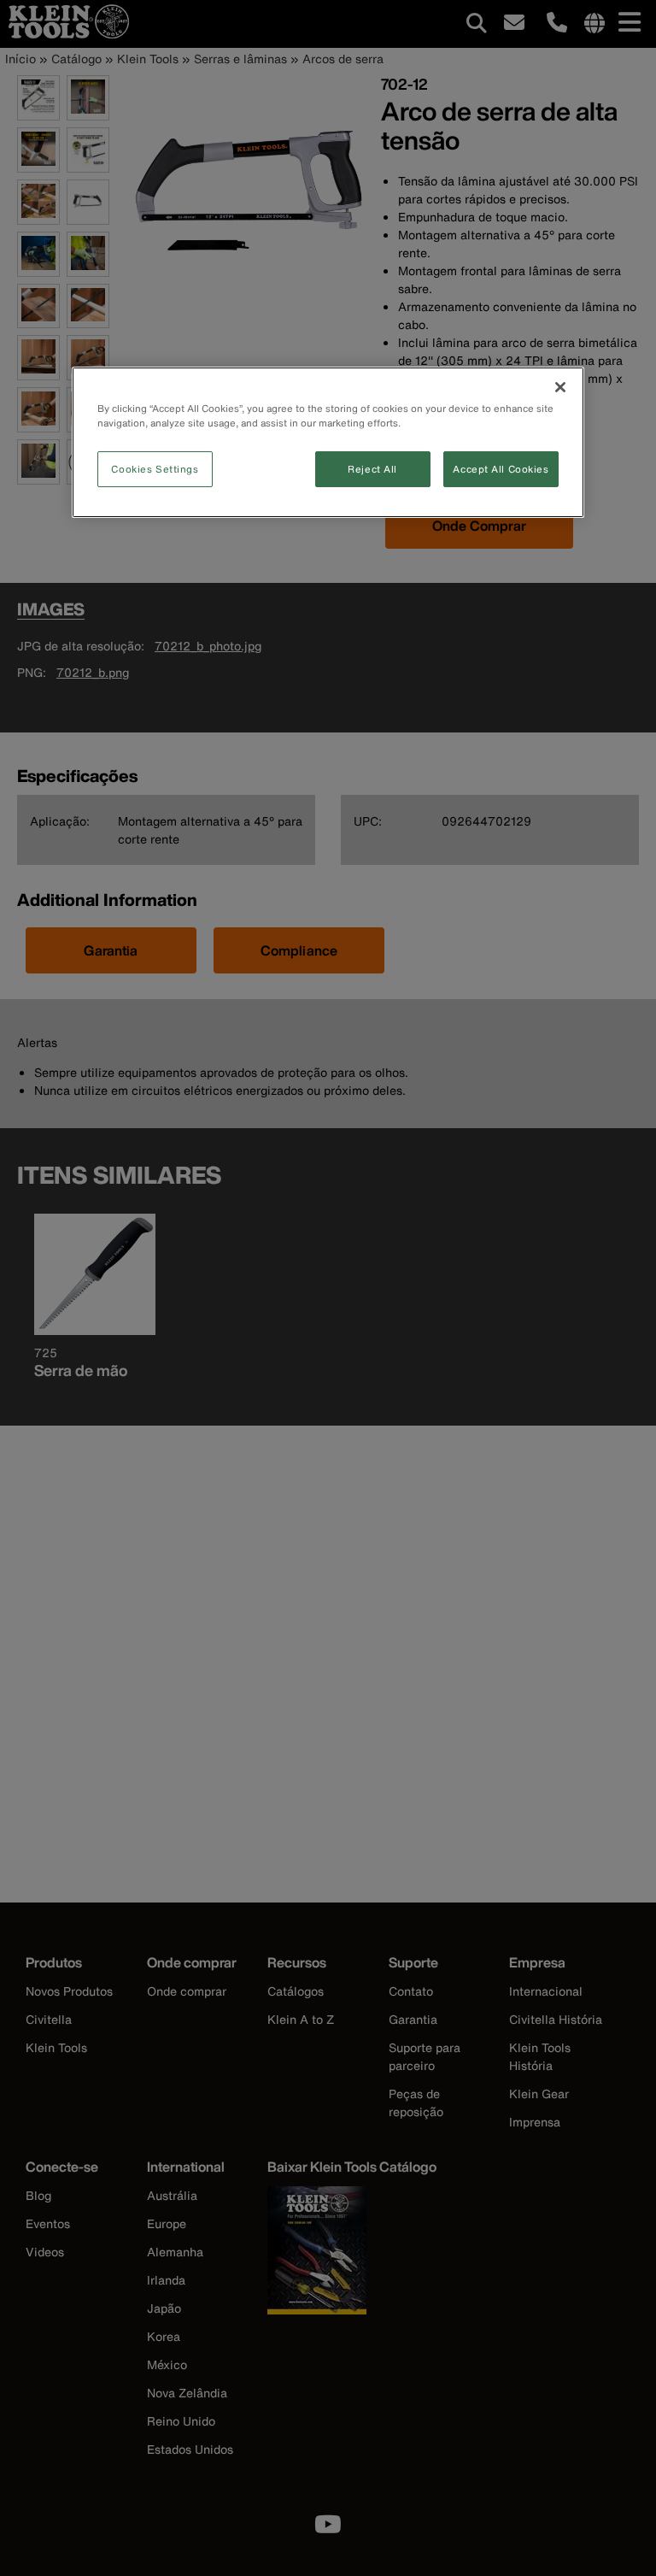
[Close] (560, 387)
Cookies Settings (155, 469)
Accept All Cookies (501, 469)
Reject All (372, 469)
